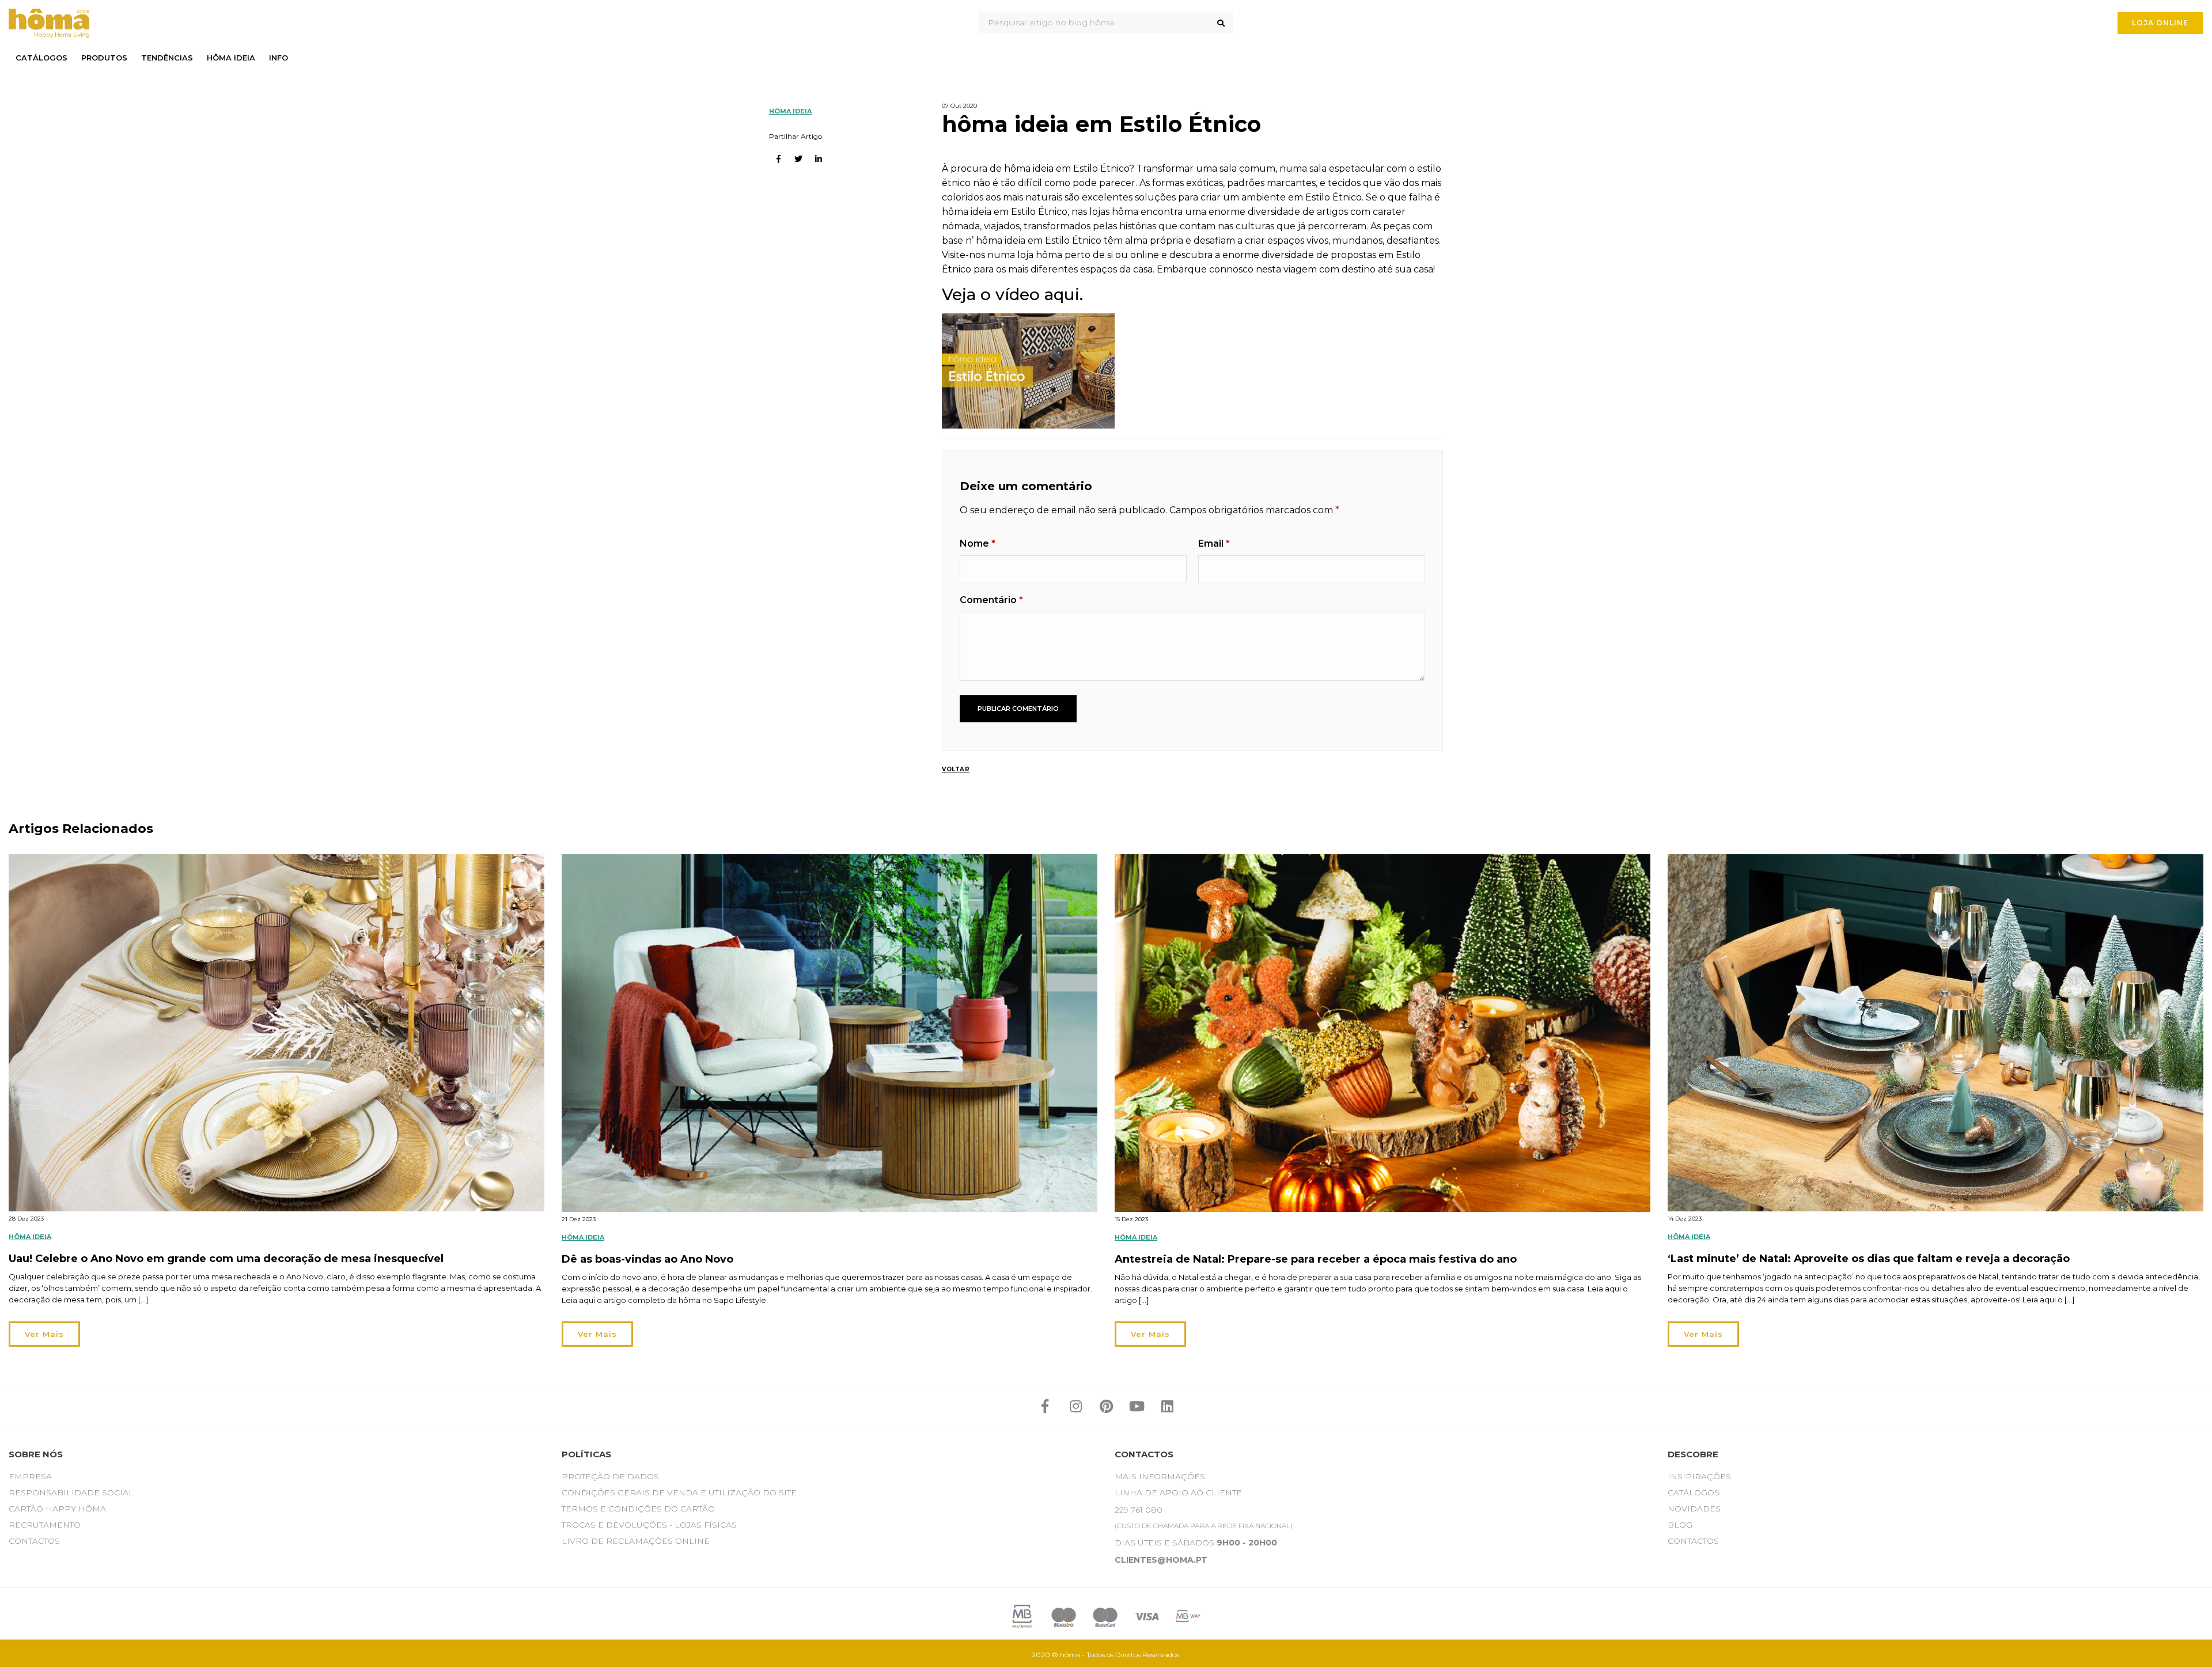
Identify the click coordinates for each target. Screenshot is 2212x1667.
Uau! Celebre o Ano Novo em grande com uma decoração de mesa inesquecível (226, 1259)
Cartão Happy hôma (57, 1509)
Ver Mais (44, 1334)
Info (279, 58)
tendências (167, 58)
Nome (978, 543)
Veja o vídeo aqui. (1012, 294)
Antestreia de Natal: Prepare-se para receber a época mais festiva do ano (1316, 1259)
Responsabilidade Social (71, 1492)
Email (1214, 543)
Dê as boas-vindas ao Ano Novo (647, 1259)
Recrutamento (45, 1525)
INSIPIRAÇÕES (1699, 1476)
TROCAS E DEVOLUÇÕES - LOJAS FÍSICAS (649, 1525)
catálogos (41, 58)
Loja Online (2160, 23)
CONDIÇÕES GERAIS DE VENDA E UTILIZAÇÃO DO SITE (679, 1492)
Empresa (30, 1476)
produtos (104, 58)
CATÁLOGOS (1694, 1492)
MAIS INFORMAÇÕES (1160, 1476)
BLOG (1680, 1525)
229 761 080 (1139, 1510)
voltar (956, 769)
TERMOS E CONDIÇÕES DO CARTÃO (638, 1509)
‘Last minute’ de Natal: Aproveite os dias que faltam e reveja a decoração (1869, 1259)
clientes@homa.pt (1161, 1560)
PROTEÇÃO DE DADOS (610, 1476)
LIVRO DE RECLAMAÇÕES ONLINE (636, 1541)
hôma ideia (231, 58)
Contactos (34, 1541)
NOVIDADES (1694, 1509)
